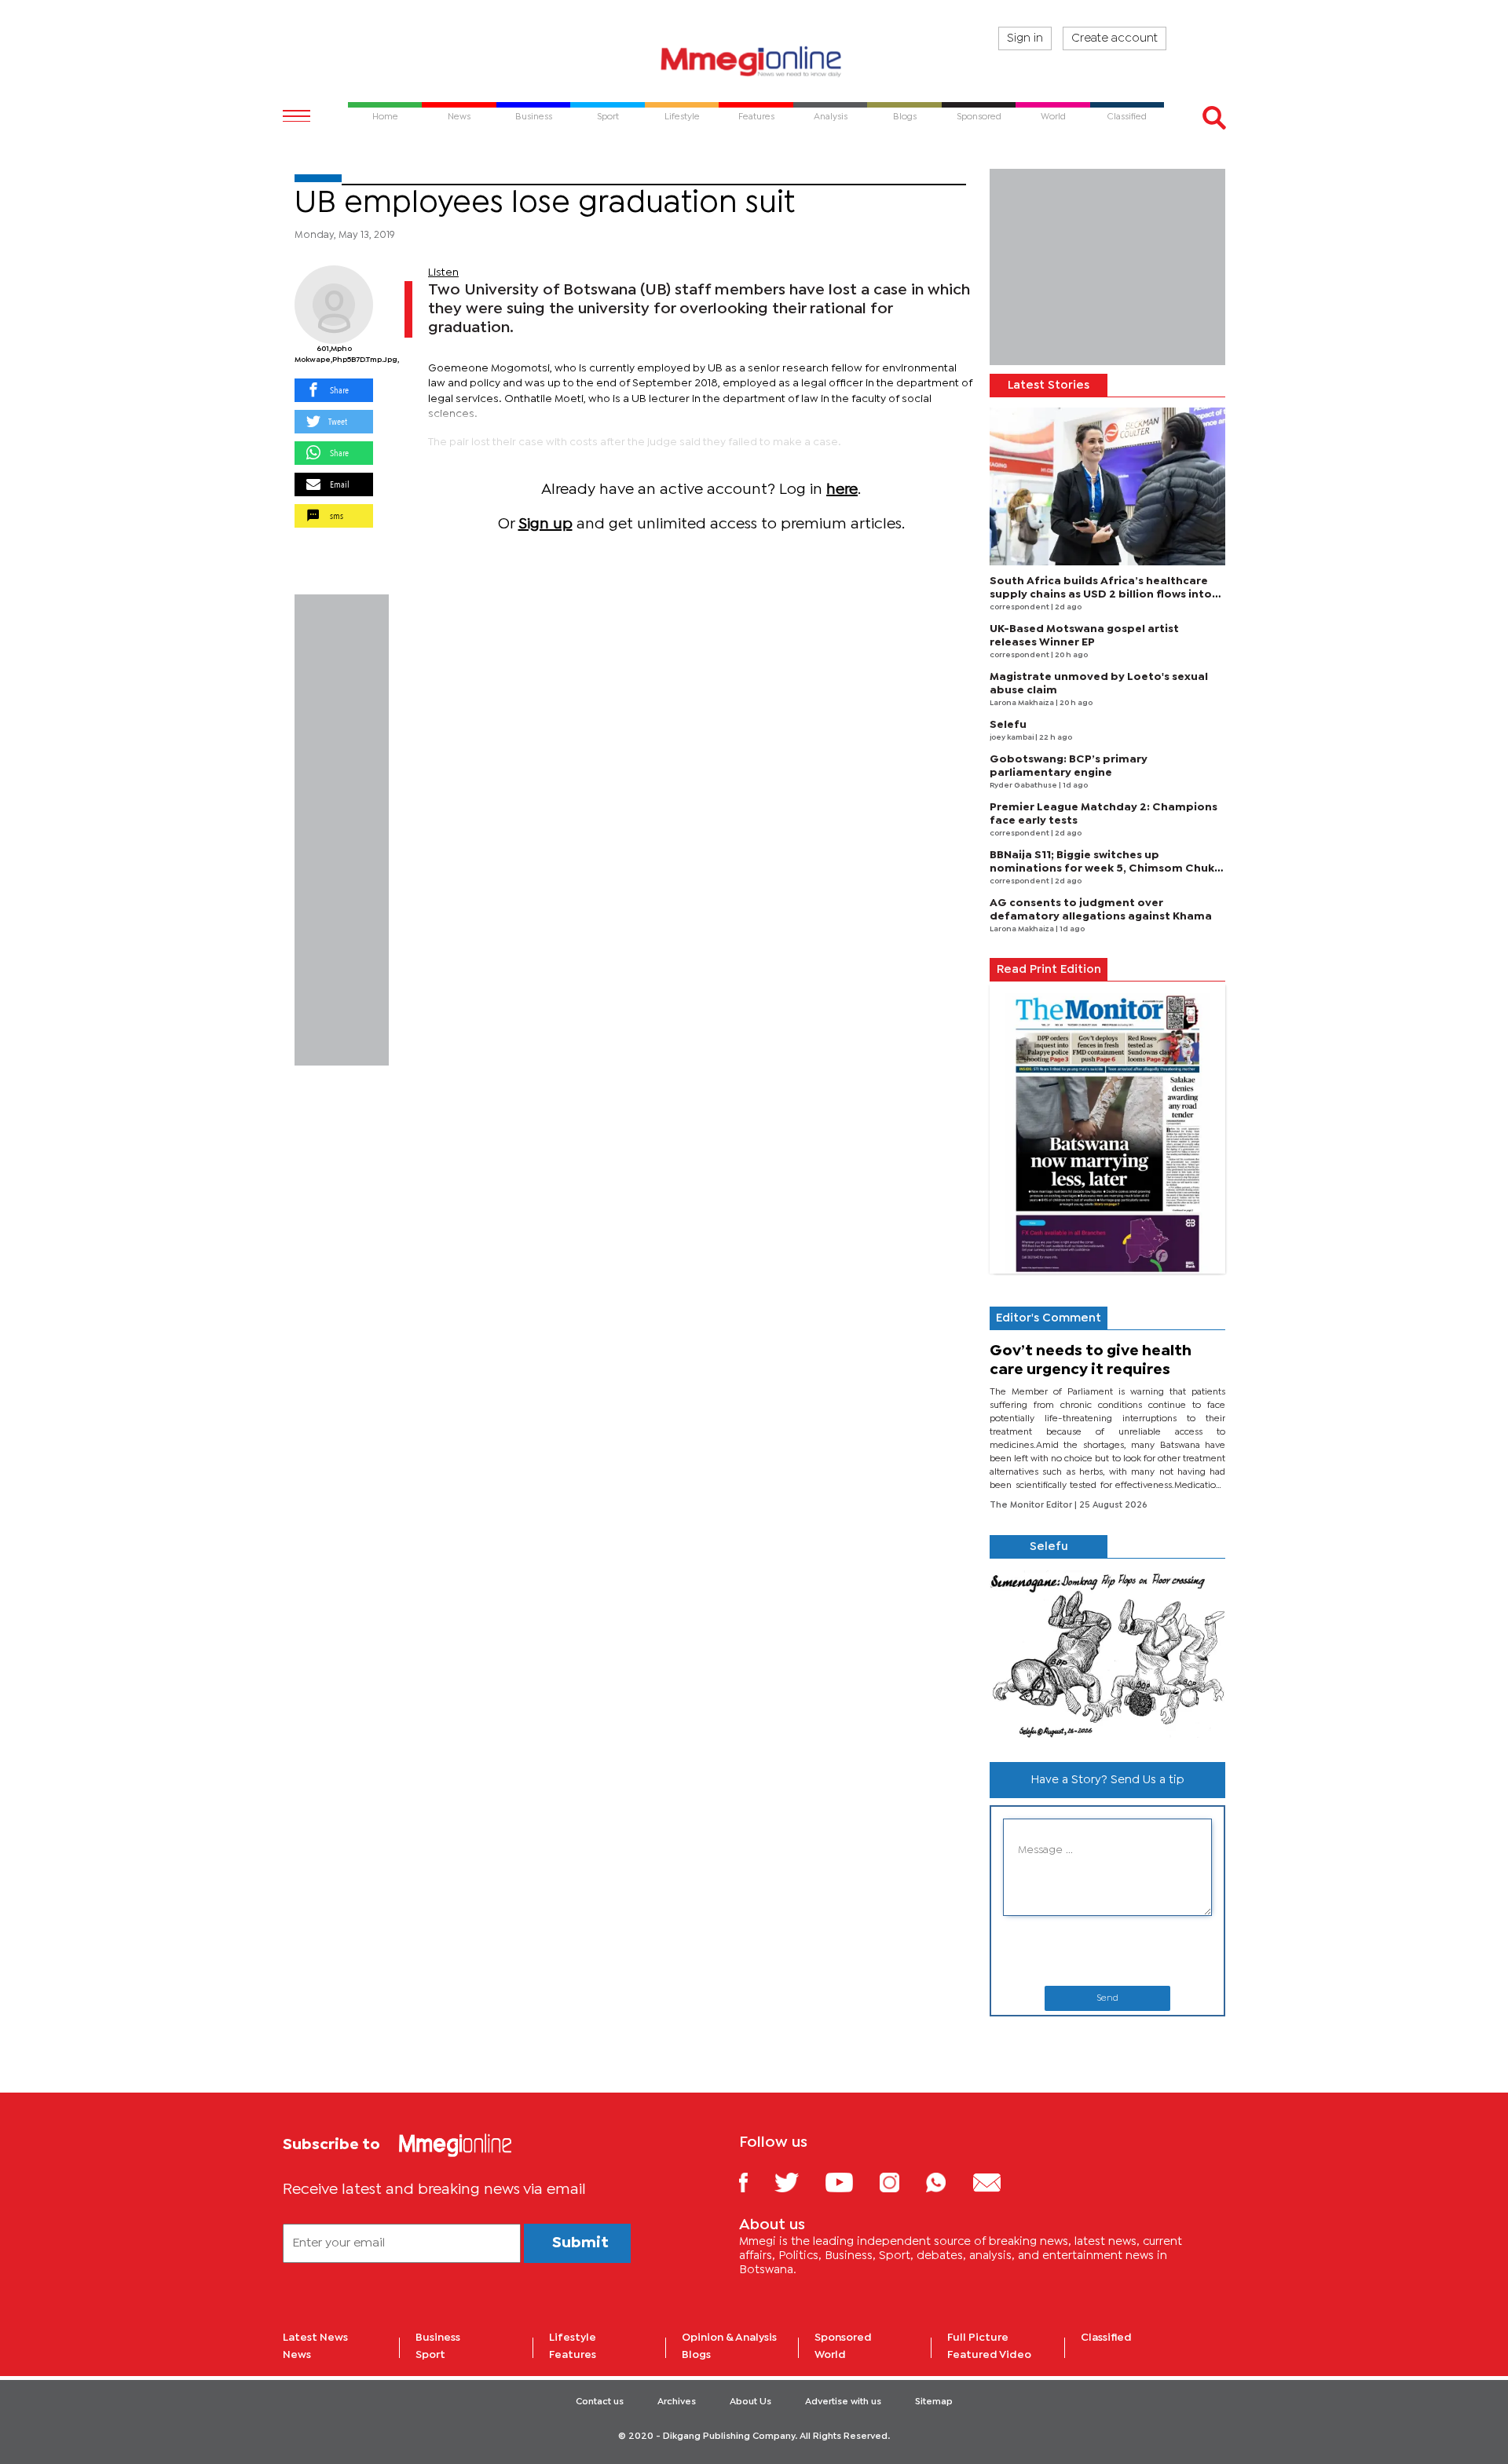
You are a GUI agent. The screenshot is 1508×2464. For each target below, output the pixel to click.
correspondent (1020, 607)
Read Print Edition (1049, 970)
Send (1107, 1998)
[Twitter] (798, 2182)
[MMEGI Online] (754, 61)
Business (438, 2338)
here (842, 490)
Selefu (1008, 725)
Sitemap (934, 2402)
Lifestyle (573, 2338)
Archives (677, 2402)
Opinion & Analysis (729, 2338)
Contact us (600, 2402)
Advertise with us (843, 2402)
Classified (1106, 2338)
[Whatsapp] (948, 2182)
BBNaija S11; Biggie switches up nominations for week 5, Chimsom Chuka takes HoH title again (1105, 868)
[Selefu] (1107, 1654)
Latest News (315, 2338)
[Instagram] (901, 2182)
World (830, 2355)
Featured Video (989, 2355)
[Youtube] (851, 2182)
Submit (580, 2243)
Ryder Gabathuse (1024, 786)
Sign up (545, 524)
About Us (750, 2402)
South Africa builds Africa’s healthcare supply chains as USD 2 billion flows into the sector (1101, 594)
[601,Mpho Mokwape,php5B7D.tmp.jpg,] (334, 305)
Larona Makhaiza (1023, 703)
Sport (430, 2355)
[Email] (999, 2182)
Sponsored (843, 2338)
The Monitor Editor (1032, 1505)
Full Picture (978, 2338)
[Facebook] (756, 2182)
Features (573, 2355)
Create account (1115, 38)
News (297, 2355)
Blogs (696, 2355)
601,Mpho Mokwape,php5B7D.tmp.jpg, (334, 355)
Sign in (1025, 38)
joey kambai (1012, 738)
